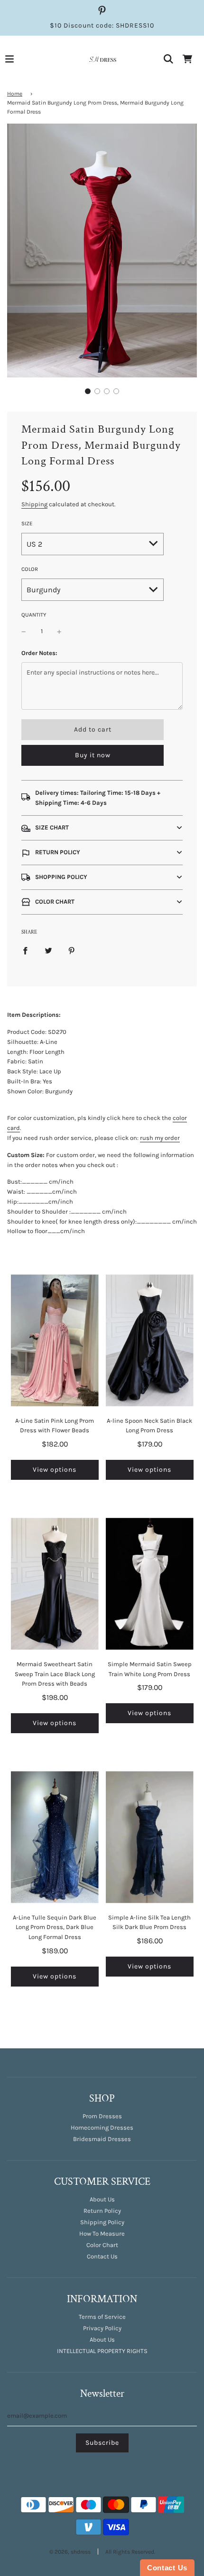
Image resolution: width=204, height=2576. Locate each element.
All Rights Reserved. (130, 2552)
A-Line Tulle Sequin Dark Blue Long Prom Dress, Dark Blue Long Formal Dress (55, 1927)
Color (30, 569)
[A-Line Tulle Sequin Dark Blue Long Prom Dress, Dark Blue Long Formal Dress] (55, 1837)
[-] (24, 632)
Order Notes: (39, 653)
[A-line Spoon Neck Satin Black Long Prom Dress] (150, 1341)
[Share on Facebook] (25, 950)
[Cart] (187, 59)
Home (15, 94)
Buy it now (93, 755)
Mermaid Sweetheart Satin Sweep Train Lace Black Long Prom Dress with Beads (55, 1674)
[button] (88, 391)
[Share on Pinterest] (72, 950)
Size (27, 523)
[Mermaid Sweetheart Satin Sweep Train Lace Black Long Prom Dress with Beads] (55, 1584)
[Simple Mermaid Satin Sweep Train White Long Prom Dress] (150, 1584)
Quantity (34, 615)
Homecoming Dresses (102, 2127)
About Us (102, 2199)
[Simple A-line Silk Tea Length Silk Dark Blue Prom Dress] (150, 1837)
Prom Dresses (102, 2116)
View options (55, 1470)
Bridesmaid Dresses (102, 2139)
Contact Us (102, 2256)
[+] (59, 632)
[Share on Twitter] (48, 950)
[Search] (168, 59)
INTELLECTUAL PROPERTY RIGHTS (102, 2351)
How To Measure (102, 2233)
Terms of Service (102, 2317)
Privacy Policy (102, 2328)
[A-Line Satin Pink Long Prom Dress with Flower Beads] (55, 1341)
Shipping (34, 504)
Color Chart (102, 2245)
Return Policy (102, 2211)
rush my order (160, 1138)
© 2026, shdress (70, 2552)
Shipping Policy (102, 2222)
